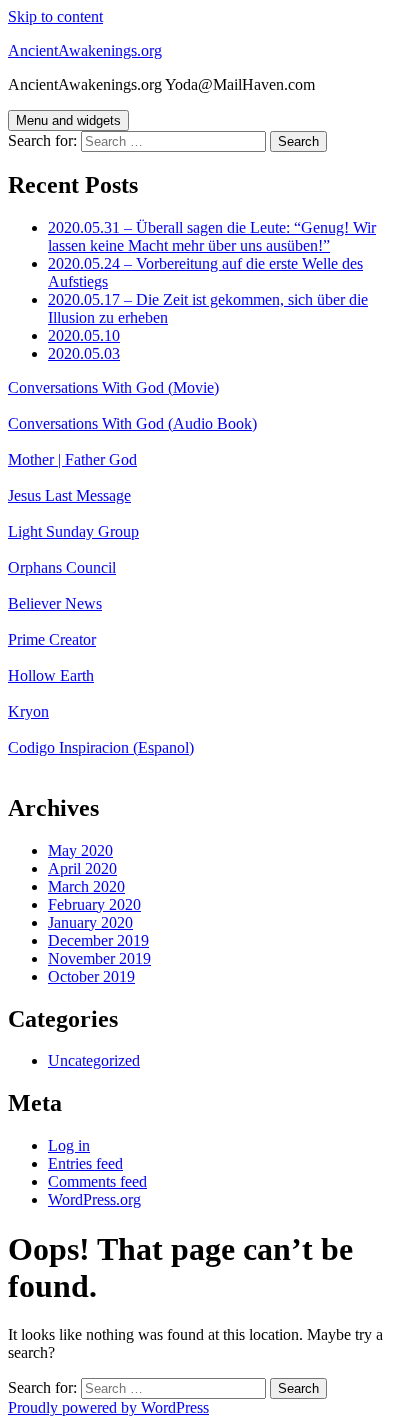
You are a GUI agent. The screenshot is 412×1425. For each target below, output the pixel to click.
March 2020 (86, 886)
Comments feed (97, 1181)
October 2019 (91, 976)
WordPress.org (94, 1199)
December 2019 (98, 940)
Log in (69, 1145)
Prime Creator (52, 639)
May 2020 (80, 850)
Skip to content (55, 16)
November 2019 (99, 958)
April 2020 (82, 868)
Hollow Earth (51, 675)
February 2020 (94, 904)
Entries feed (85, 1163)
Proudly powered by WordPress (108, 1407)
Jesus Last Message (69, 495)
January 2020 (90, 922)
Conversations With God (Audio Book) (132, 423)
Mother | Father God (72, 459)
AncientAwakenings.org (85, 50)
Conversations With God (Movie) (113, 387)
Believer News (55, 603)
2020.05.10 (84, 335)
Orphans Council (62, 567)
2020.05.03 (84, 353)
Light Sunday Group (73, 531)
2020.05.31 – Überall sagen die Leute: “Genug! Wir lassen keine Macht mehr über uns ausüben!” (212, 236)
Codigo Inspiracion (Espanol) (101, 747)
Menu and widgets (68, 120)
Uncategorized (94, 1060)
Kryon (28, 711)
